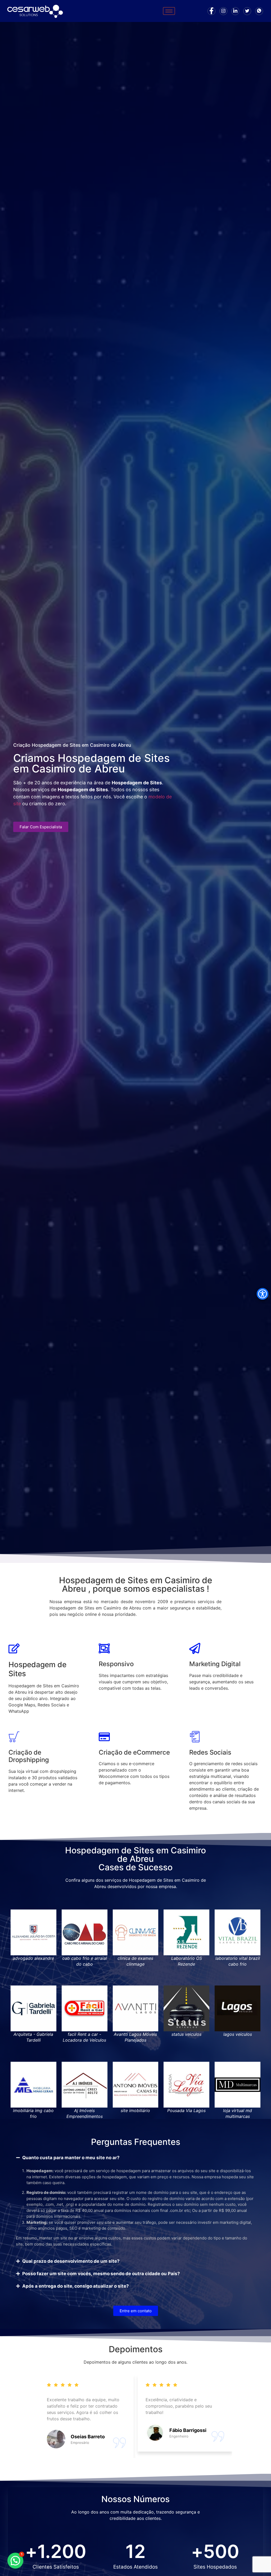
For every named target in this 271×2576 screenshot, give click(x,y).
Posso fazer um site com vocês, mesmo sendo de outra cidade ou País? (101, 2274)
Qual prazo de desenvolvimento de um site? (71, 2261)
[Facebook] (211, 11)
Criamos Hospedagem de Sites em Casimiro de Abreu (91, 763)
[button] (135, 2158)
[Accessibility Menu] (263, 1294)
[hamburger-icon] (169, 11)
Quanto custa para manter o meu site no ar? (71, 2158)
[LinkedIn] (235, 11)
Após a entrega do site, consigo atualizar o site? (76, 2286)
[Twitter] (247, 11)
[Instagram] (223, 11)
